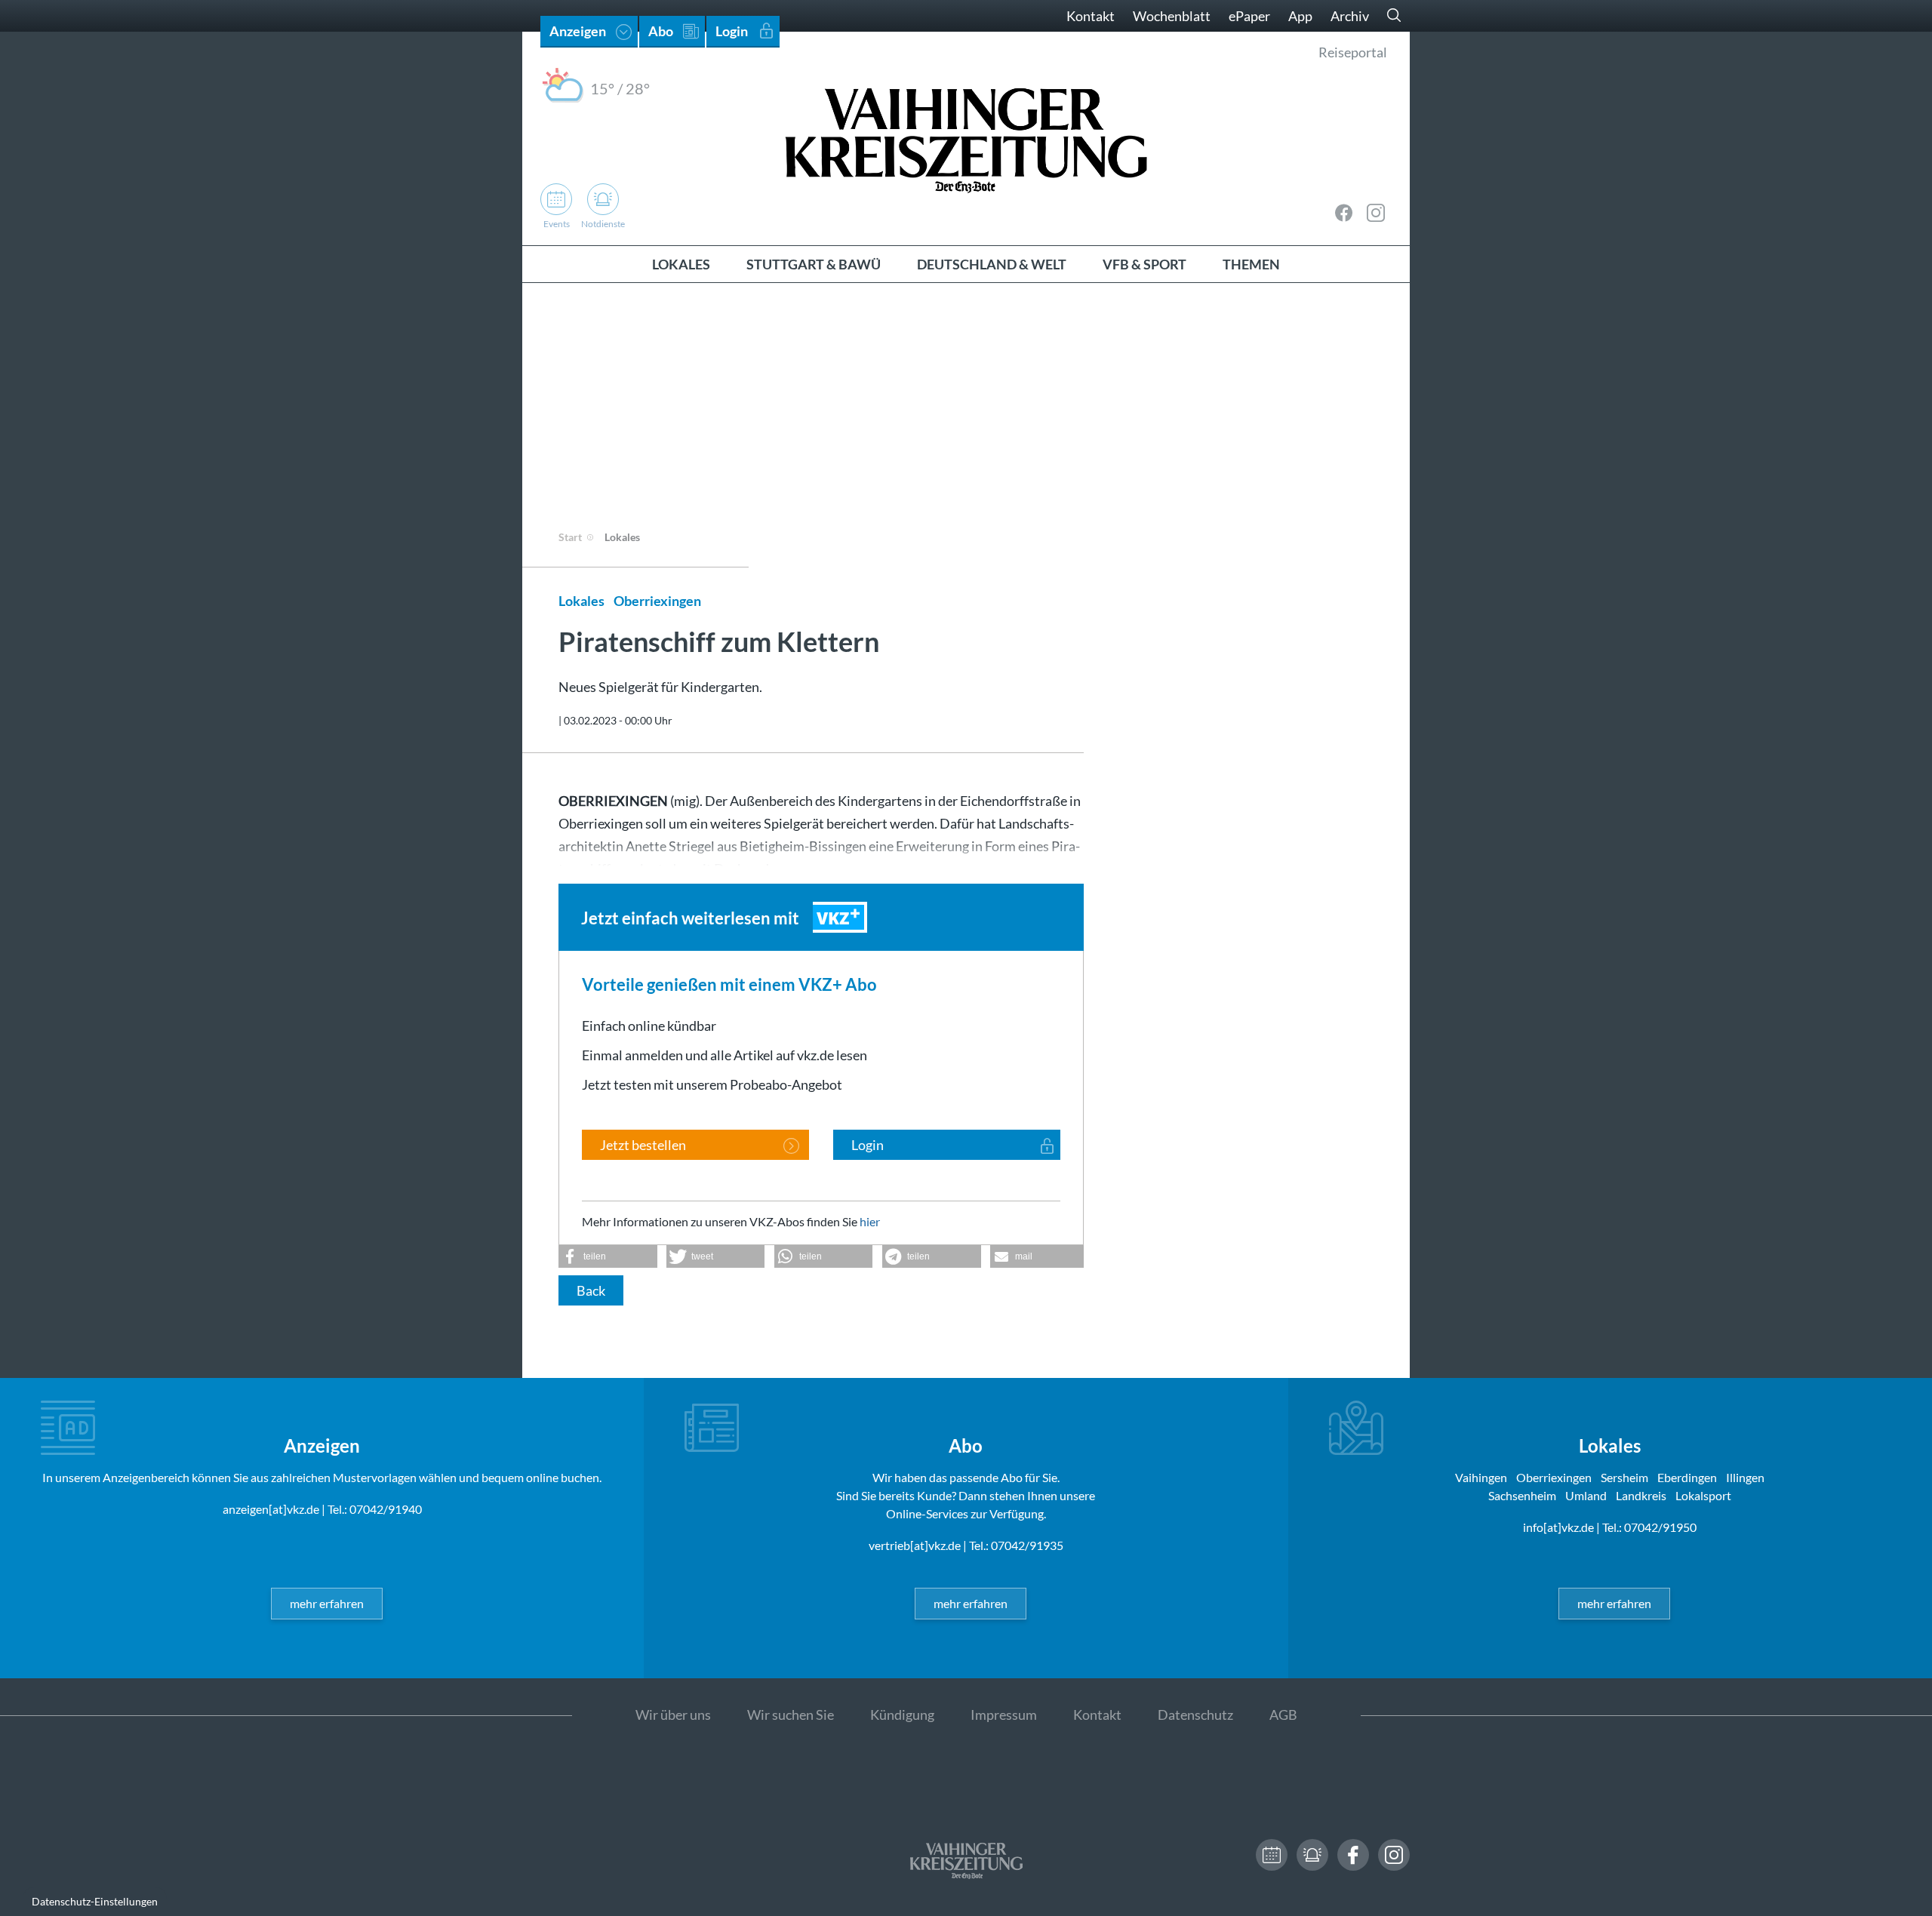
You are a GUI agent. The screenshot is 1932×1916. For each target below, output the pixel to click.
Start (570, 537)
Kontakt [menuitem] (1091, 16)
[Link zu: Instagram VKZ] (1376, 213)
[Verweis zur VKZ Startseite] (966, 138)
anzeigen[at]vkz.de (271, 1509)
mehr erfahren (327, 1603)
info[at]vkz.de (1558, 1527)
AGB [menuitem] (1283, 1715)
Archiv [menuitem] (1350, 16)
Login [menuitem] (732, 31)
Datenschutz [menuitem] (1195, 1715)
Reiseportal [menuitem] (1353, 52)
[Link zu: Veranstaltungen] (1272, 1855)
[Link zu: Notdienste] (1312, 1855)
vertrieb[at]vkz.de (915, 1545)
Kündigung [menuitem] (902, 1715)
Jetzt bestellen (643, 1145)
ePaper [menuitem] (1249, 16)
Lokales (622, 537)
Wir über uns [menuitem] (673, 1715)
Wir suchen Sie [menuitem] (791, 1715)
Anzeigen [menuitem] (578, 31)
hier (870, 1221)
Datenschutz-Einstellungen (95, 1901)
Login (868, 1145)
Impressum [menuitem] (1004, 1715)
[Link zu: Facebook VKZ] (1344, 213)
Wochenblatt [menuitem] (1172, 16)
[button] (608, 1256)
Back (591, 1290)
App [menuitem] (1300, 16)
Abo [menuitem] (661, 31)
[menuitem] (681, 264)
